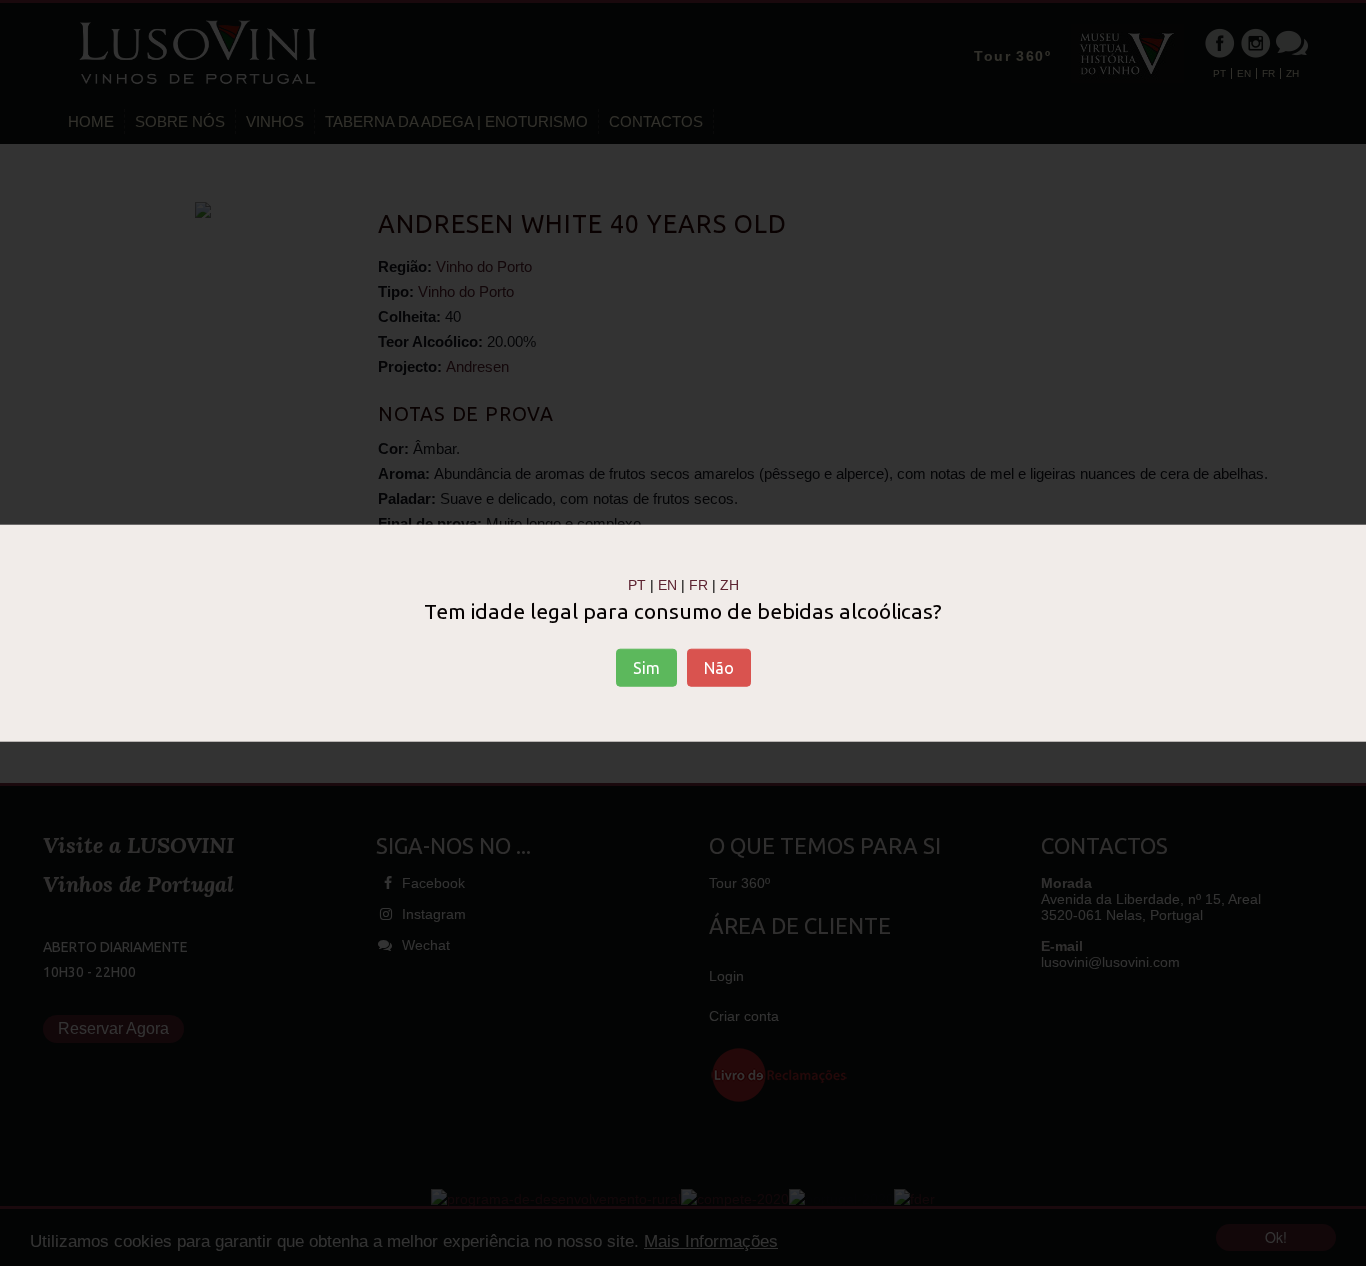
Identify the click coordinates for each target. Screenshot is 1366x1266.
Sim (646, 667)
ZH (729, 585)
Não (719, 667)
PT (637, 585)
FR (698, 585)
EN (667, 585)
